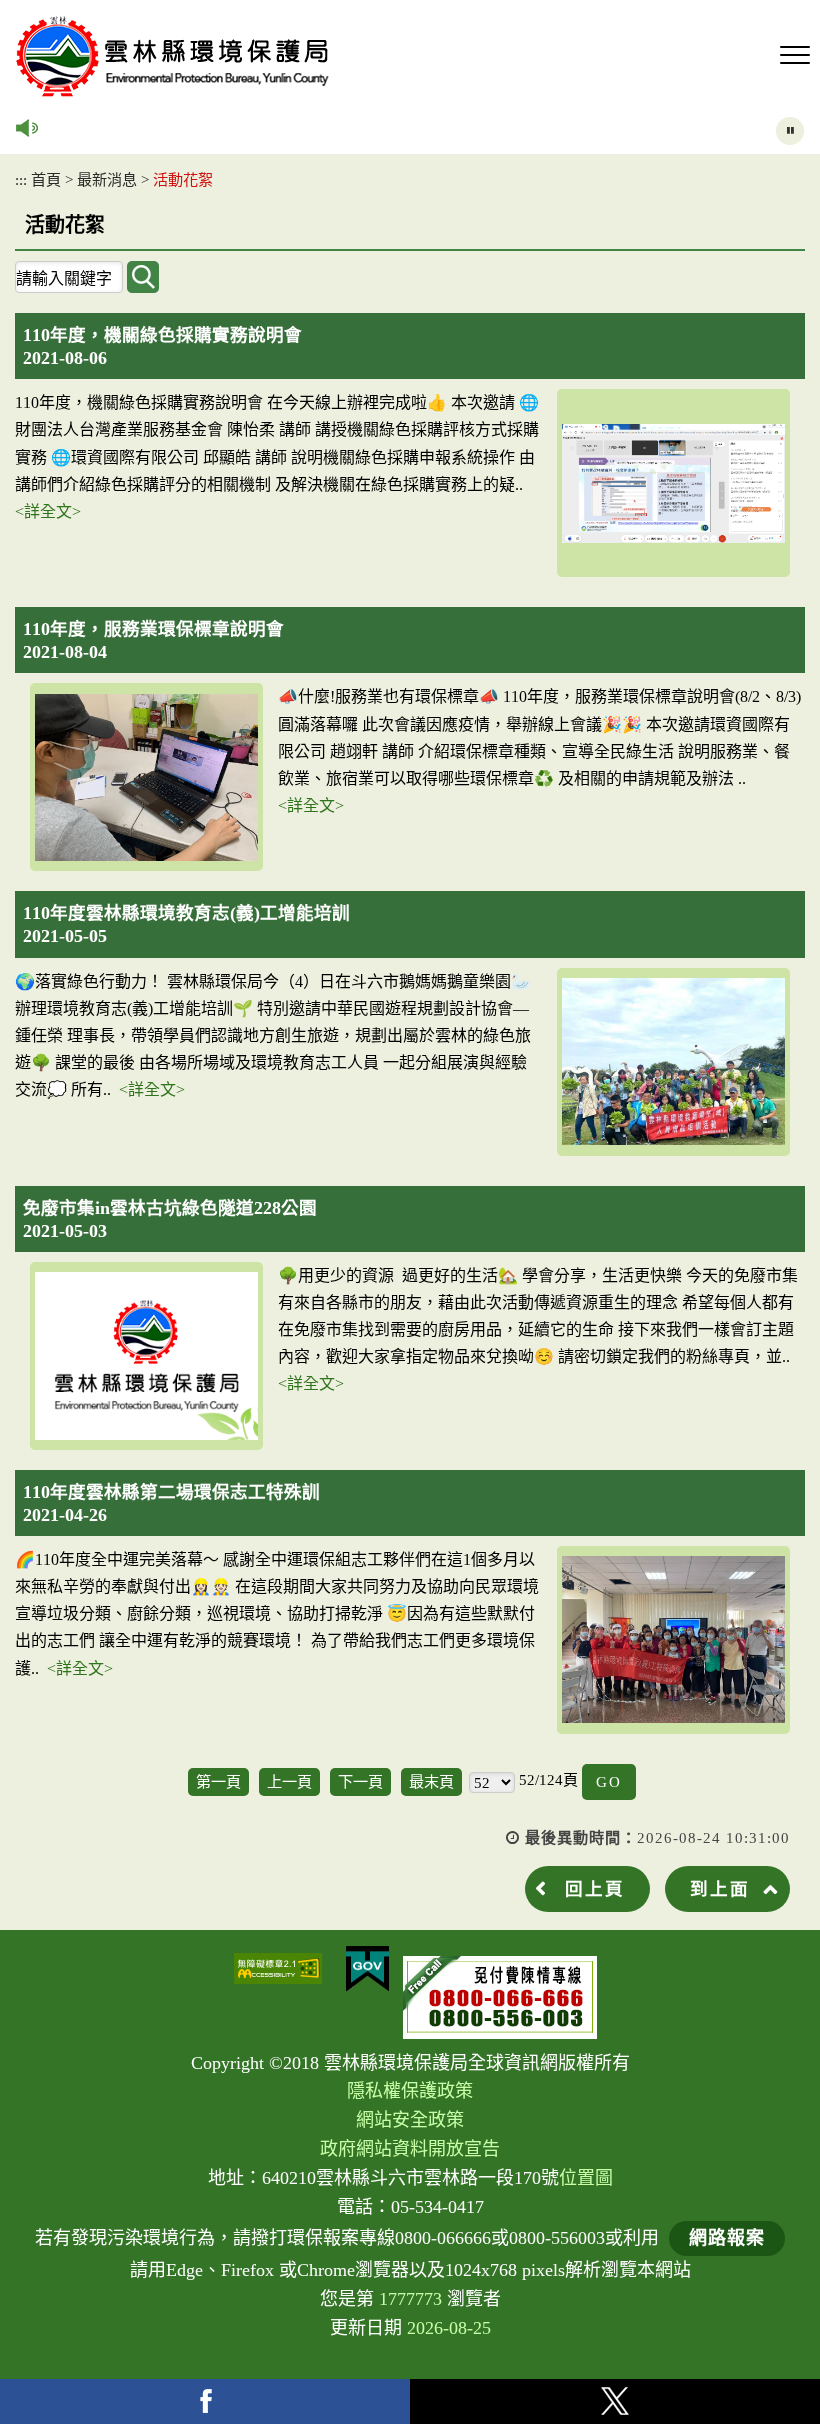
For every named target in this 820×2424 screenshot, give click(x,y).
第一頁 (218, 1781)
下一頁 (360, 1781)
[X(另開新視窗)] (615, 2401)
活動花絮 (183, 179)
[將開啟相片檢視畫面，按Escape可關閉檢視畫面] (673, 483)
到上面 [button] (720, 1889)
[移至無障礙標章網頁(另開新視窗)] (278, 1968)
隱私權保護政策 (410, 2091)
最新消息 (107, 179)
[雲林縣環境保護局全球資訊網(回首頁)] (172, 56)
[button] (795, 56)
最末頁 (431, 1781)
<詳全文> (48, 511)
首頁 (46, 179)
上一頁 (289, 1781)
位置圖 (586, 2178)
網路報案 (727, 2238)
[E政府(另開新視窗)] (367, 1969)
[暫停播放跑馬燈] (790, 131)
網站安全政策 (410, 2120)
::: (21, 179)
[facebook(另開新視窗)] (205, 2401)
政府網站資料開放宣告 (410, 2149)
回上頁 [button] (595, 1889)
